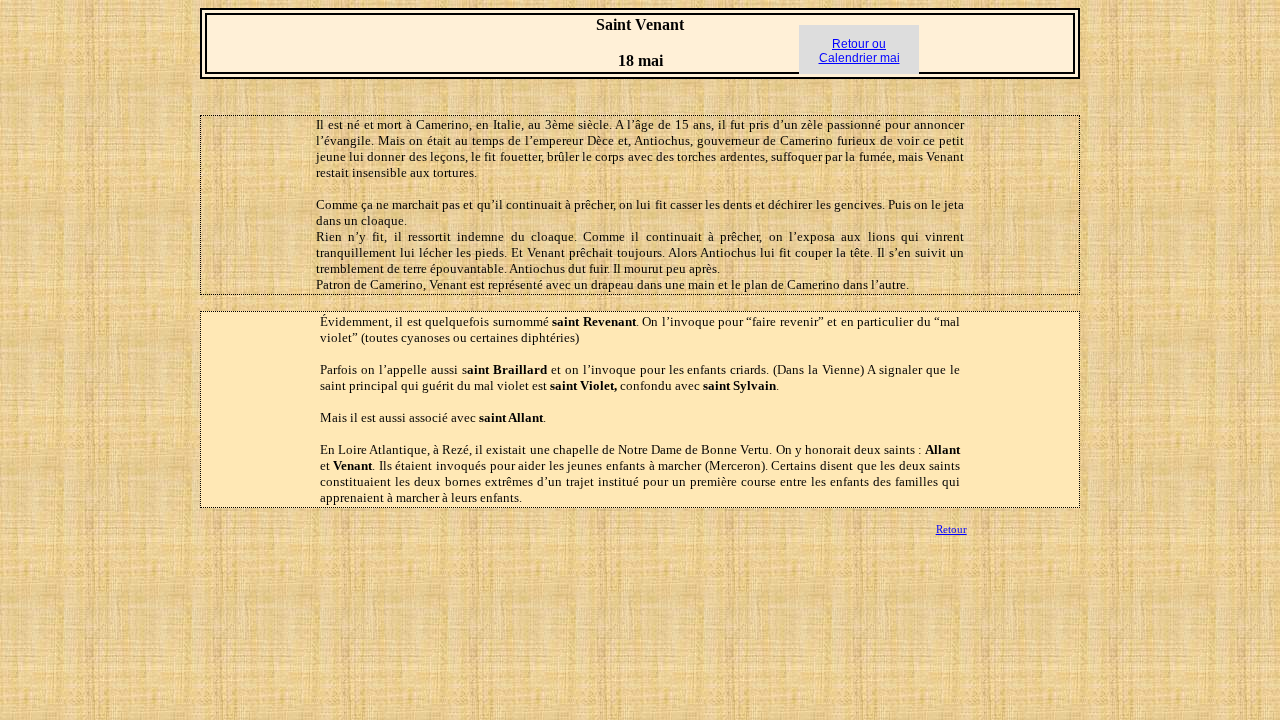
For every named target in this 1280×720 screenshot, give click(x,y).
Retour (951, 529)
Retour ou (859, 44)
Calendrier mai (859, 58)
